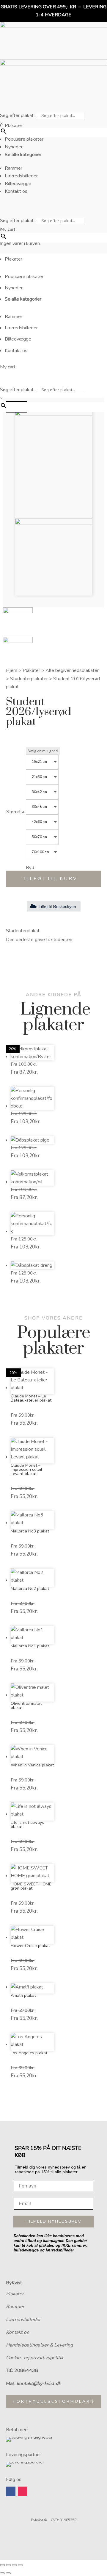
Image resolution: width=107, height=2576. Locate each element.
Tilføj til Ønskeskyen (57, 906)
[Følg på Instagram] (23, 2491)
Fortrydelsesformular (52, 2401)
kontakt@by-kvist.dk (39, 2384)
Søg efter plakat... (18, 115)
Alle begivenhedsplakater (72, 670)
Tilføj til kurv (51, 879)
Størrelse (16, 812)
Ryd (30, 868)
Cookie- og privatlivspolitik (35, 2358)
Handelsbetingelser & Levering (39, 2345)
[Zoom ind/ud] (2, 2565)
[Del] (14, 2565)
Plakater (31, 670)
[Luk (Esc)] (20, 2565)
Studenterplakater (29, 679)
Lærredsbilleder (23, 2320)
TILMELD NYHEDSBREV (54, 2221)
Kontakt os (17, 2332)
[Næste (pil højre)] (8, 2573)
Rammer (15, 2307)
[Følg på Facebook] (11, 2491)
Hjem (12, 670)
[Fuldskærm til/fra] (8, 2565)
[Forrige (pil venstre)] (2, 2573)
